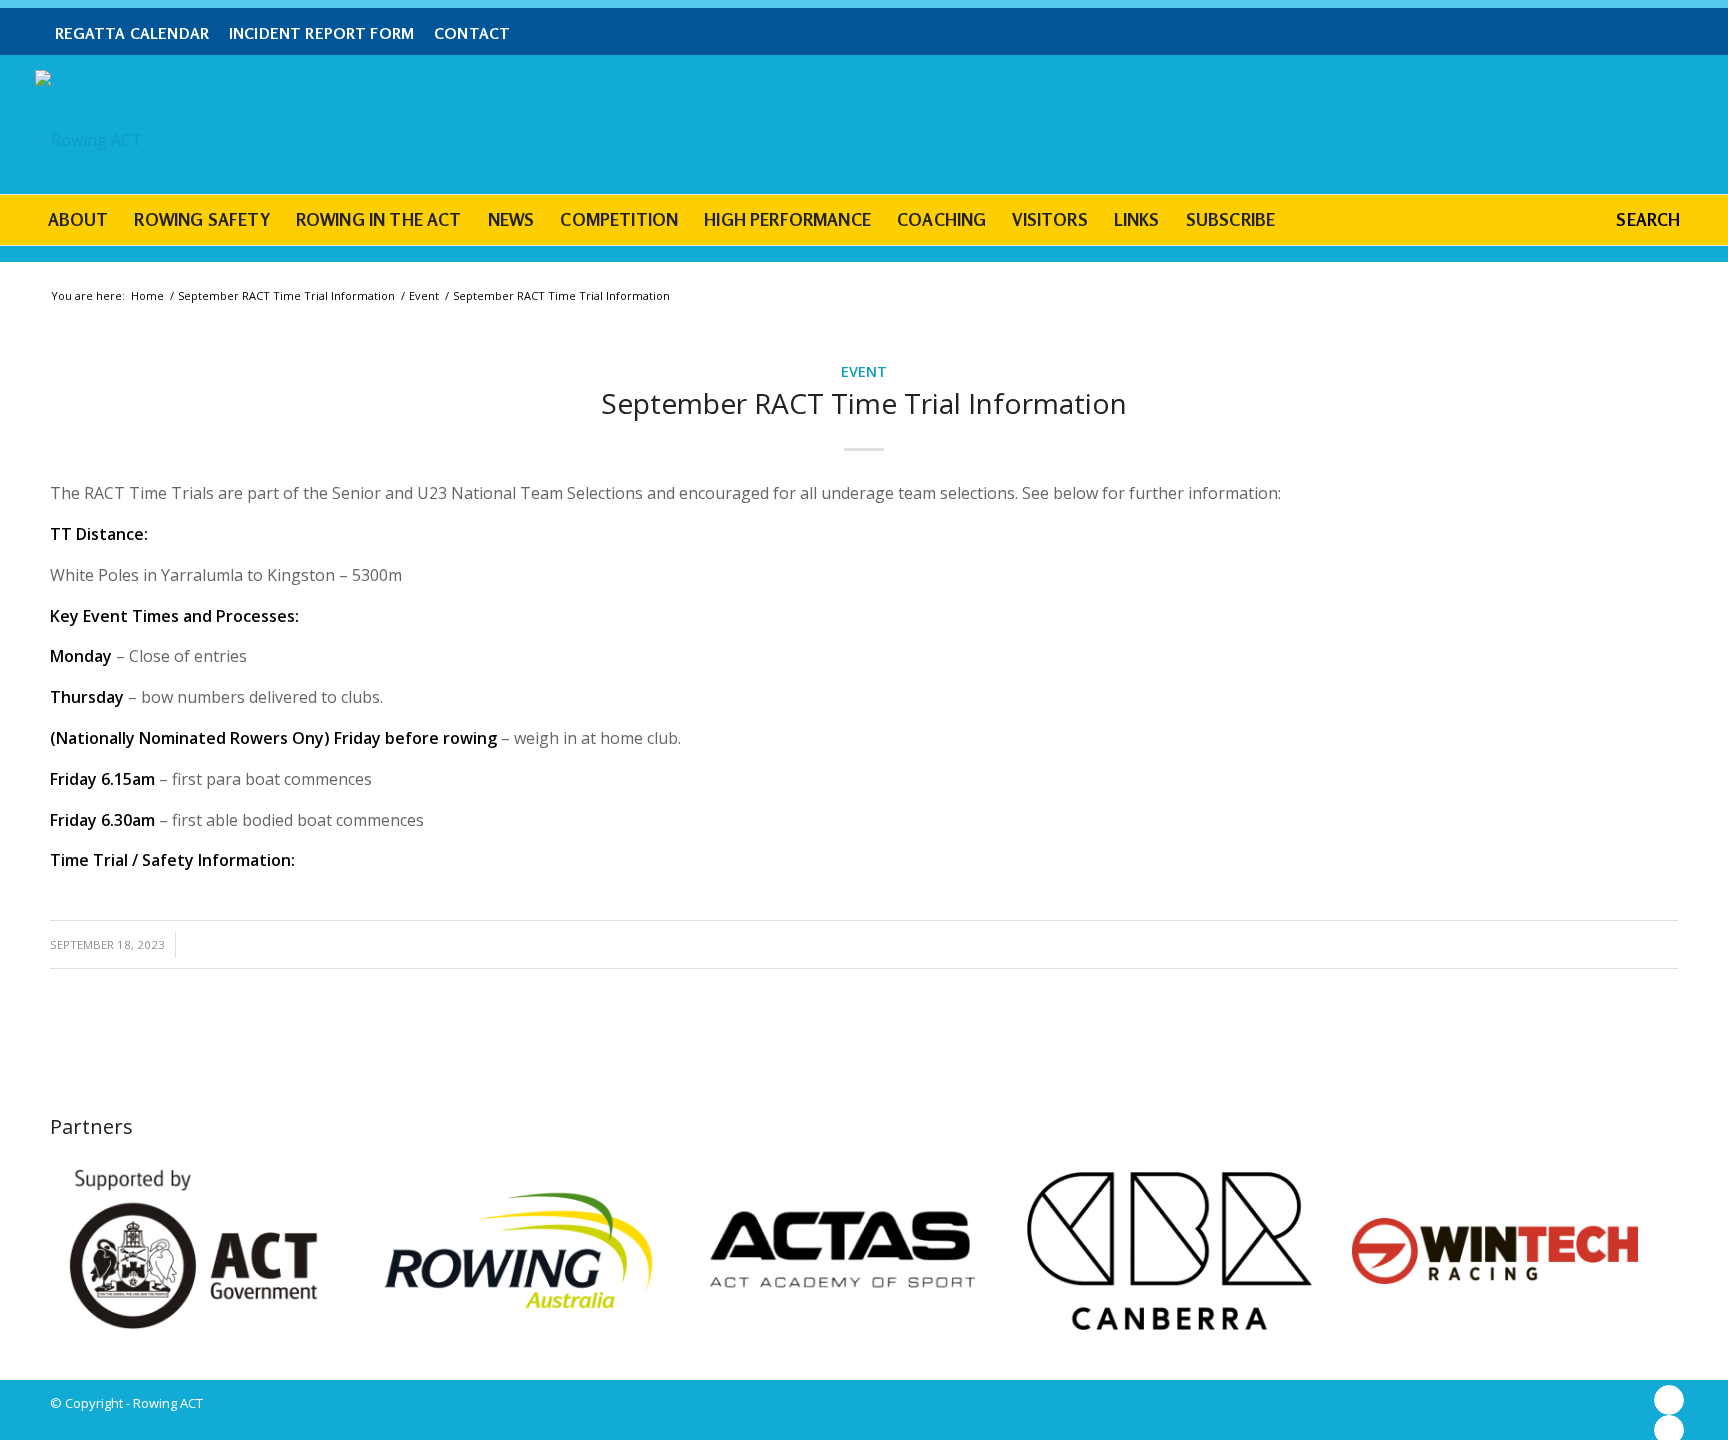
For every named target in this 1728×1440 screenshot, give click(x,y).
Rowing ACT (168, 1403)
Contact (472, 33)
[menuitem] (137, 34)
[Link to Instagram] (1669, 1400)
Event (864, 371)
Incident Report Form (321, 33)
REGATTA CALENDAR (132, 33)
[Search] (1633, 220)
